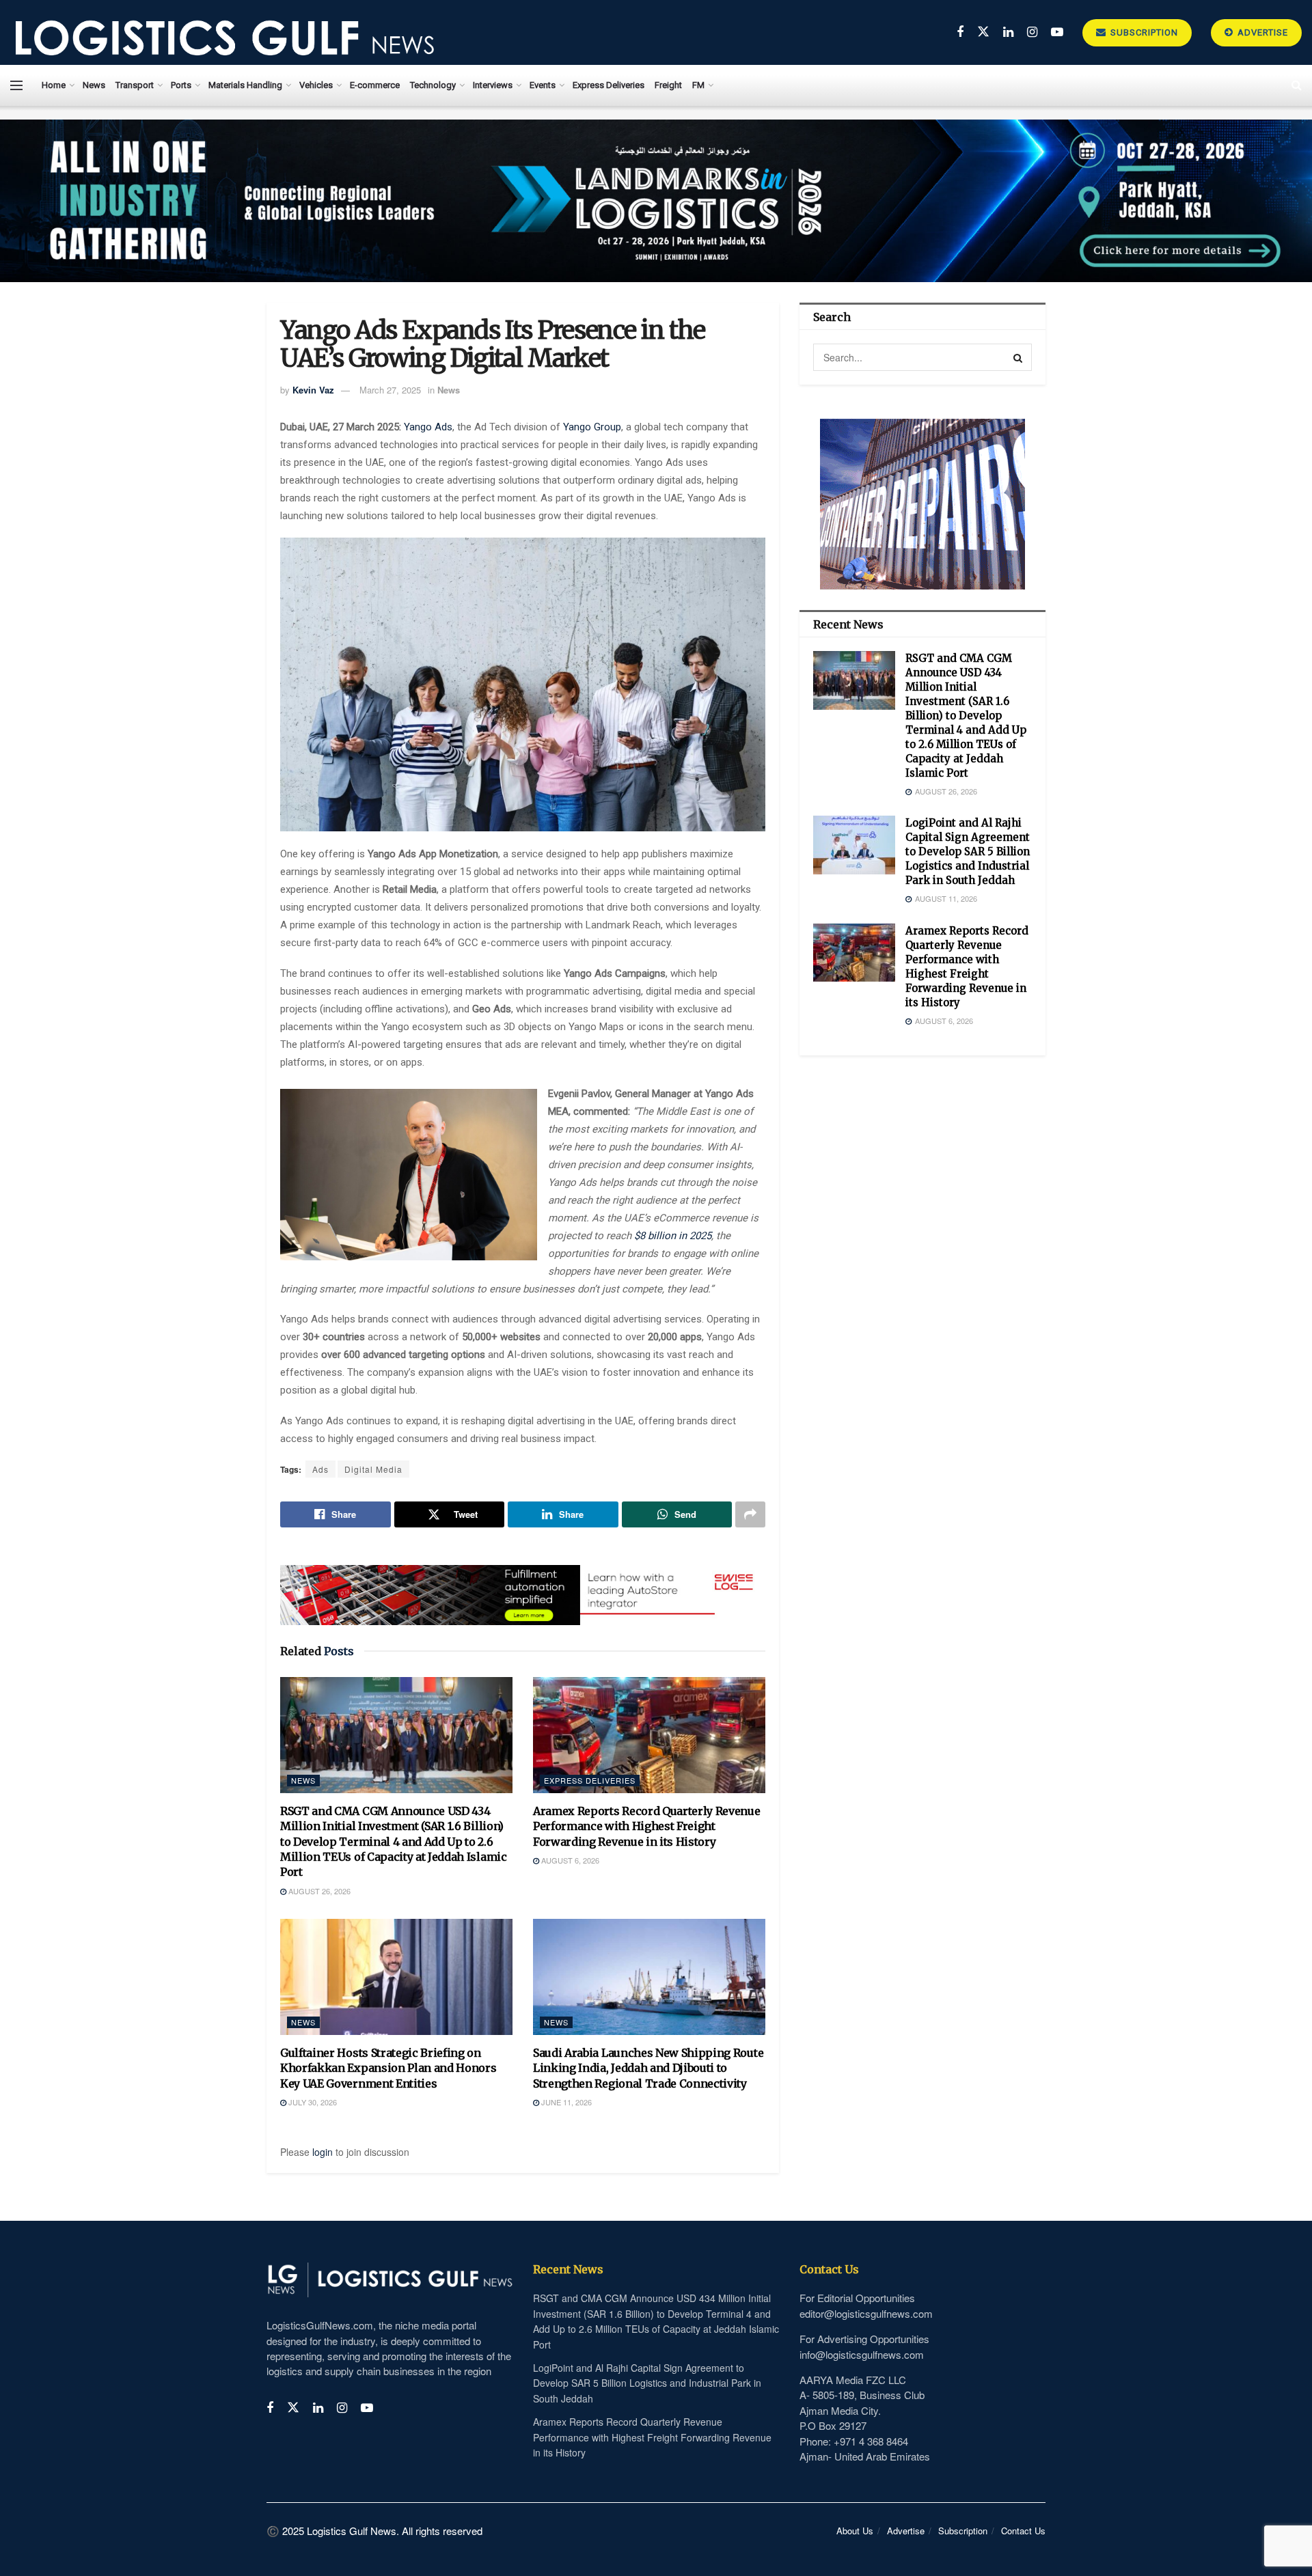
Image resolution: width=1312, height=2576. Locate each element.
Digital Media (373, 1469)
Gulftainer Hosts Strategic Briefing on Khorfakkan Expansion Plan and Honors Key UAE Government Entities (388, 2068)
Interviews (493, 85)
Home (54, 85)
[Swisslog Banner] (523, 1587)
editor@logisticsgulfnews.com (866, 2313)
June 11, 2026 (565, 2102)
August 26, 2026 (318, 1891)
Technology (433, 85)
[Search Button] (1018, 357)
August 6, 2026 (569, 1860)
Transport (135, 85)
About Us (855, 2531)
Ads (320, 1469)
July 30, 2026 (312, 2102)
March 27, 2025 (390, 390)
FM (698, 85)
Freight (668, 85)
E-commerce (375, 85)
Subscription (1143, 32)
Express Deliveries (609, 85)
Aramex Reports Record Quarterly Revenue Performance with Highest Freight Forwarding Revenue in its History (647, 1826)
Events (543, 85)
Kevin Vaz (313, 390)
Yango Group (592, 427)
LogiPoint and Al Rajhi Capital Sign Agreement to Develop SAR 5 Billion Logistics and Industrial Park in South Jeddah (968, 851)
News (94, 85)
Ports (181, 85)
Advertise (1261, 32)
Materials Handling (245, 85)
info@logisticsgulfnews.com (862, 2354)
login (323, 2152)
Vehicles (316, 85)
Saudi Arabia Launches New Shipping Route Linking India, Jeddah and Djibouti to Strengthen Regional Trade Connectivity (648, 2068)
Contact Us (1023, 2531)
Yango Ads (428, 427)
